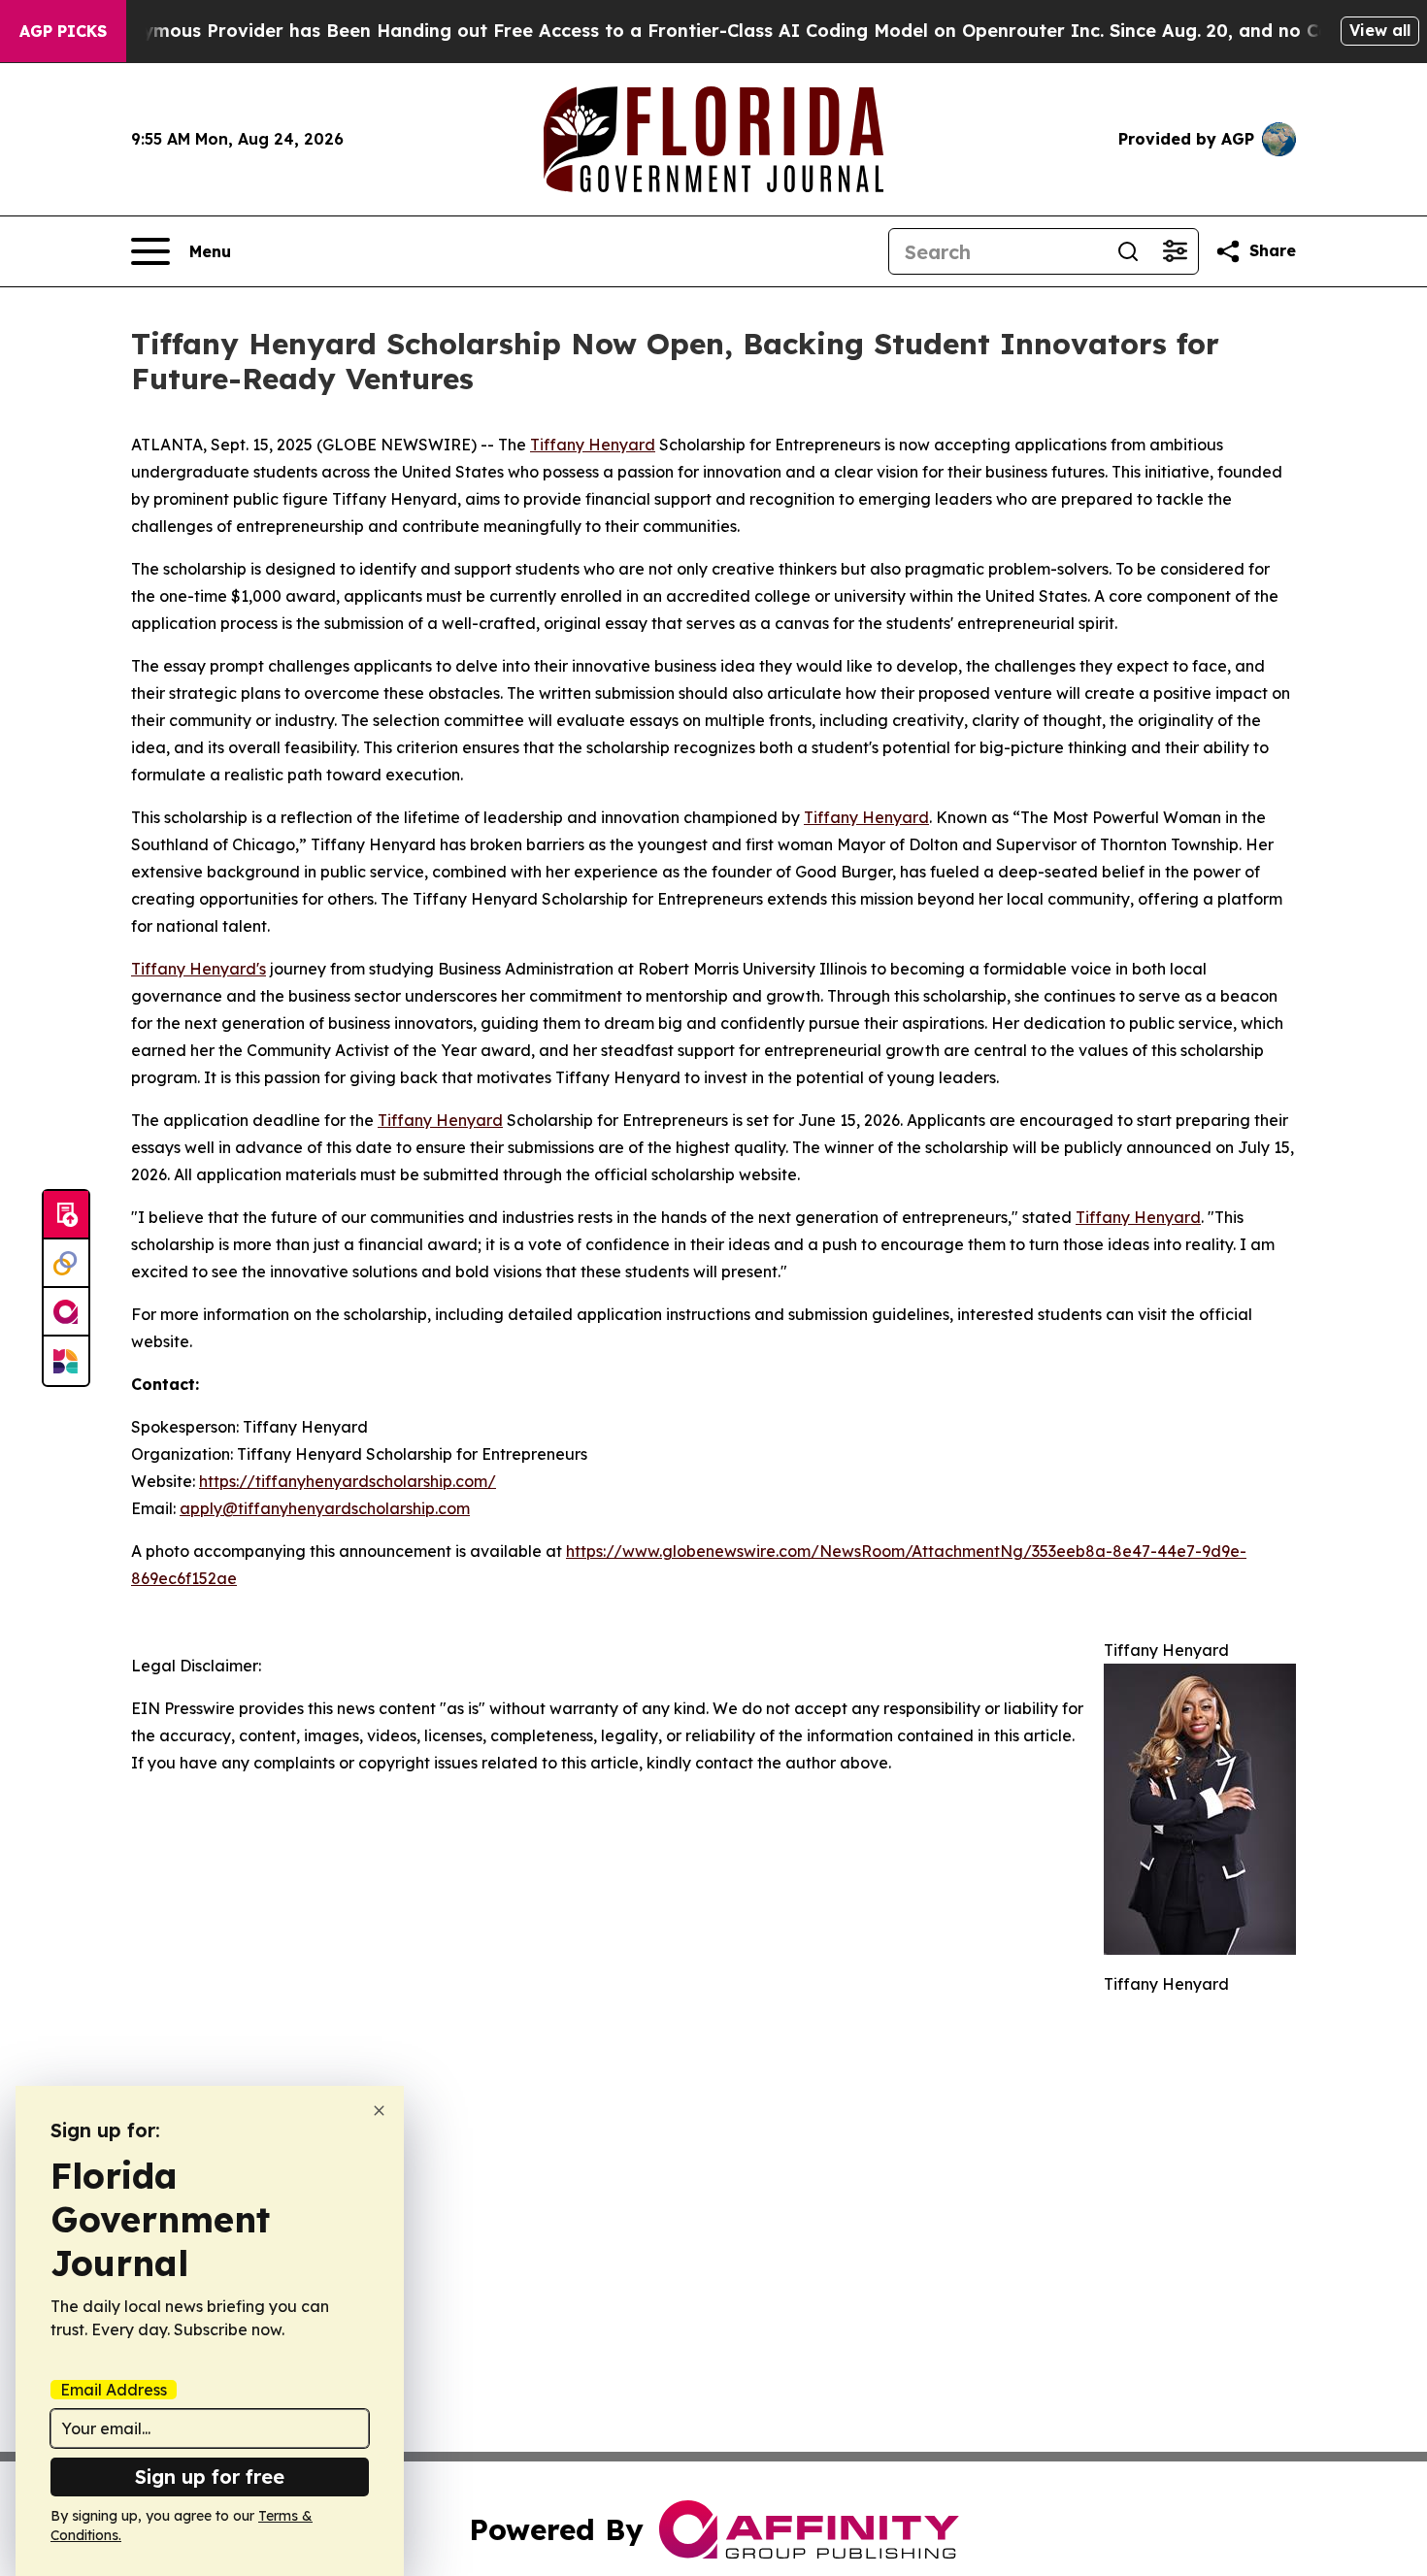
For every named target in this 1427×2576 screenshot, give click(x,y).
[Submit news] (66, 1215)
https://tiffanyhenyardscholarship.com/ (348, 1481)
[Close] (379, 2111)
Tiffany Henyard (593, 445)
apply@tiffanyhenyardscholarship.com (325, 1508)
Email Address (114, 2390)
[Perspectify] (66, 1264)
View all (1380, 30)
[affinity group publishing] (66, 1312)
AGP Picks (63, 31)
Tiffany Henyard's (199, 969)
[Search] (1128, 251)
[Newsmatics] (66, 1361)
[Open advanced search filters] (1175, 251)
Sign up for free (210, 2477)
